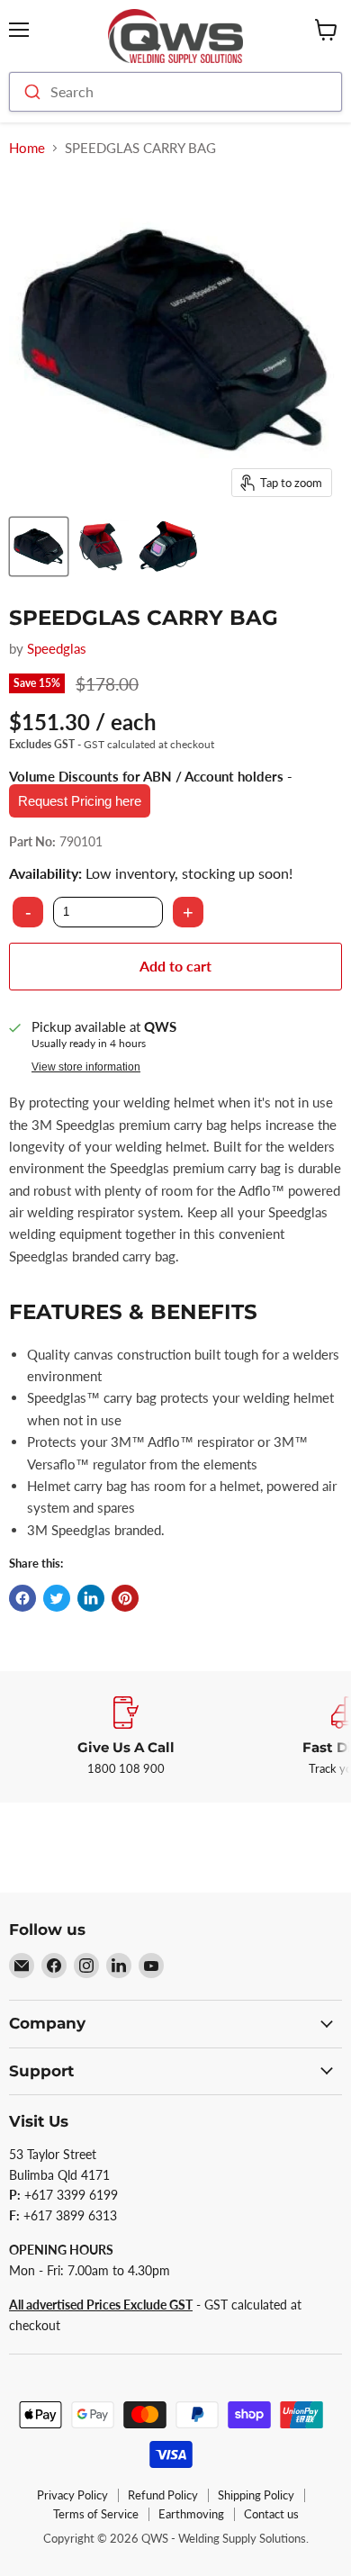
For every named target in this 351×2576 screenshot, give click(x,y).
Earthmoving (191, 2514)
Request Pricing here (80, 801)
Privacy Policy (72, 2495)
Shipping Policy (256, 2495)
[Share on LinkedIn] (91, 1598)
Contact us (271, 2514)
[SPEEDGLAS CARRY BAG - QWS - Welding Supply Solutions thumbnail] (39, 547)
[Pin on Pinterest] (125, 1598)
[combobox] (175, 92)
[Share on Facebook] (22, 1598)
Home (27, 148)
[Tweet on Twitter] (57, 1598)
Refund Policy (163, 2495)
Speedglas (57, 648)
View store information (86, 1067)
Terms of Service (96, 2514)
